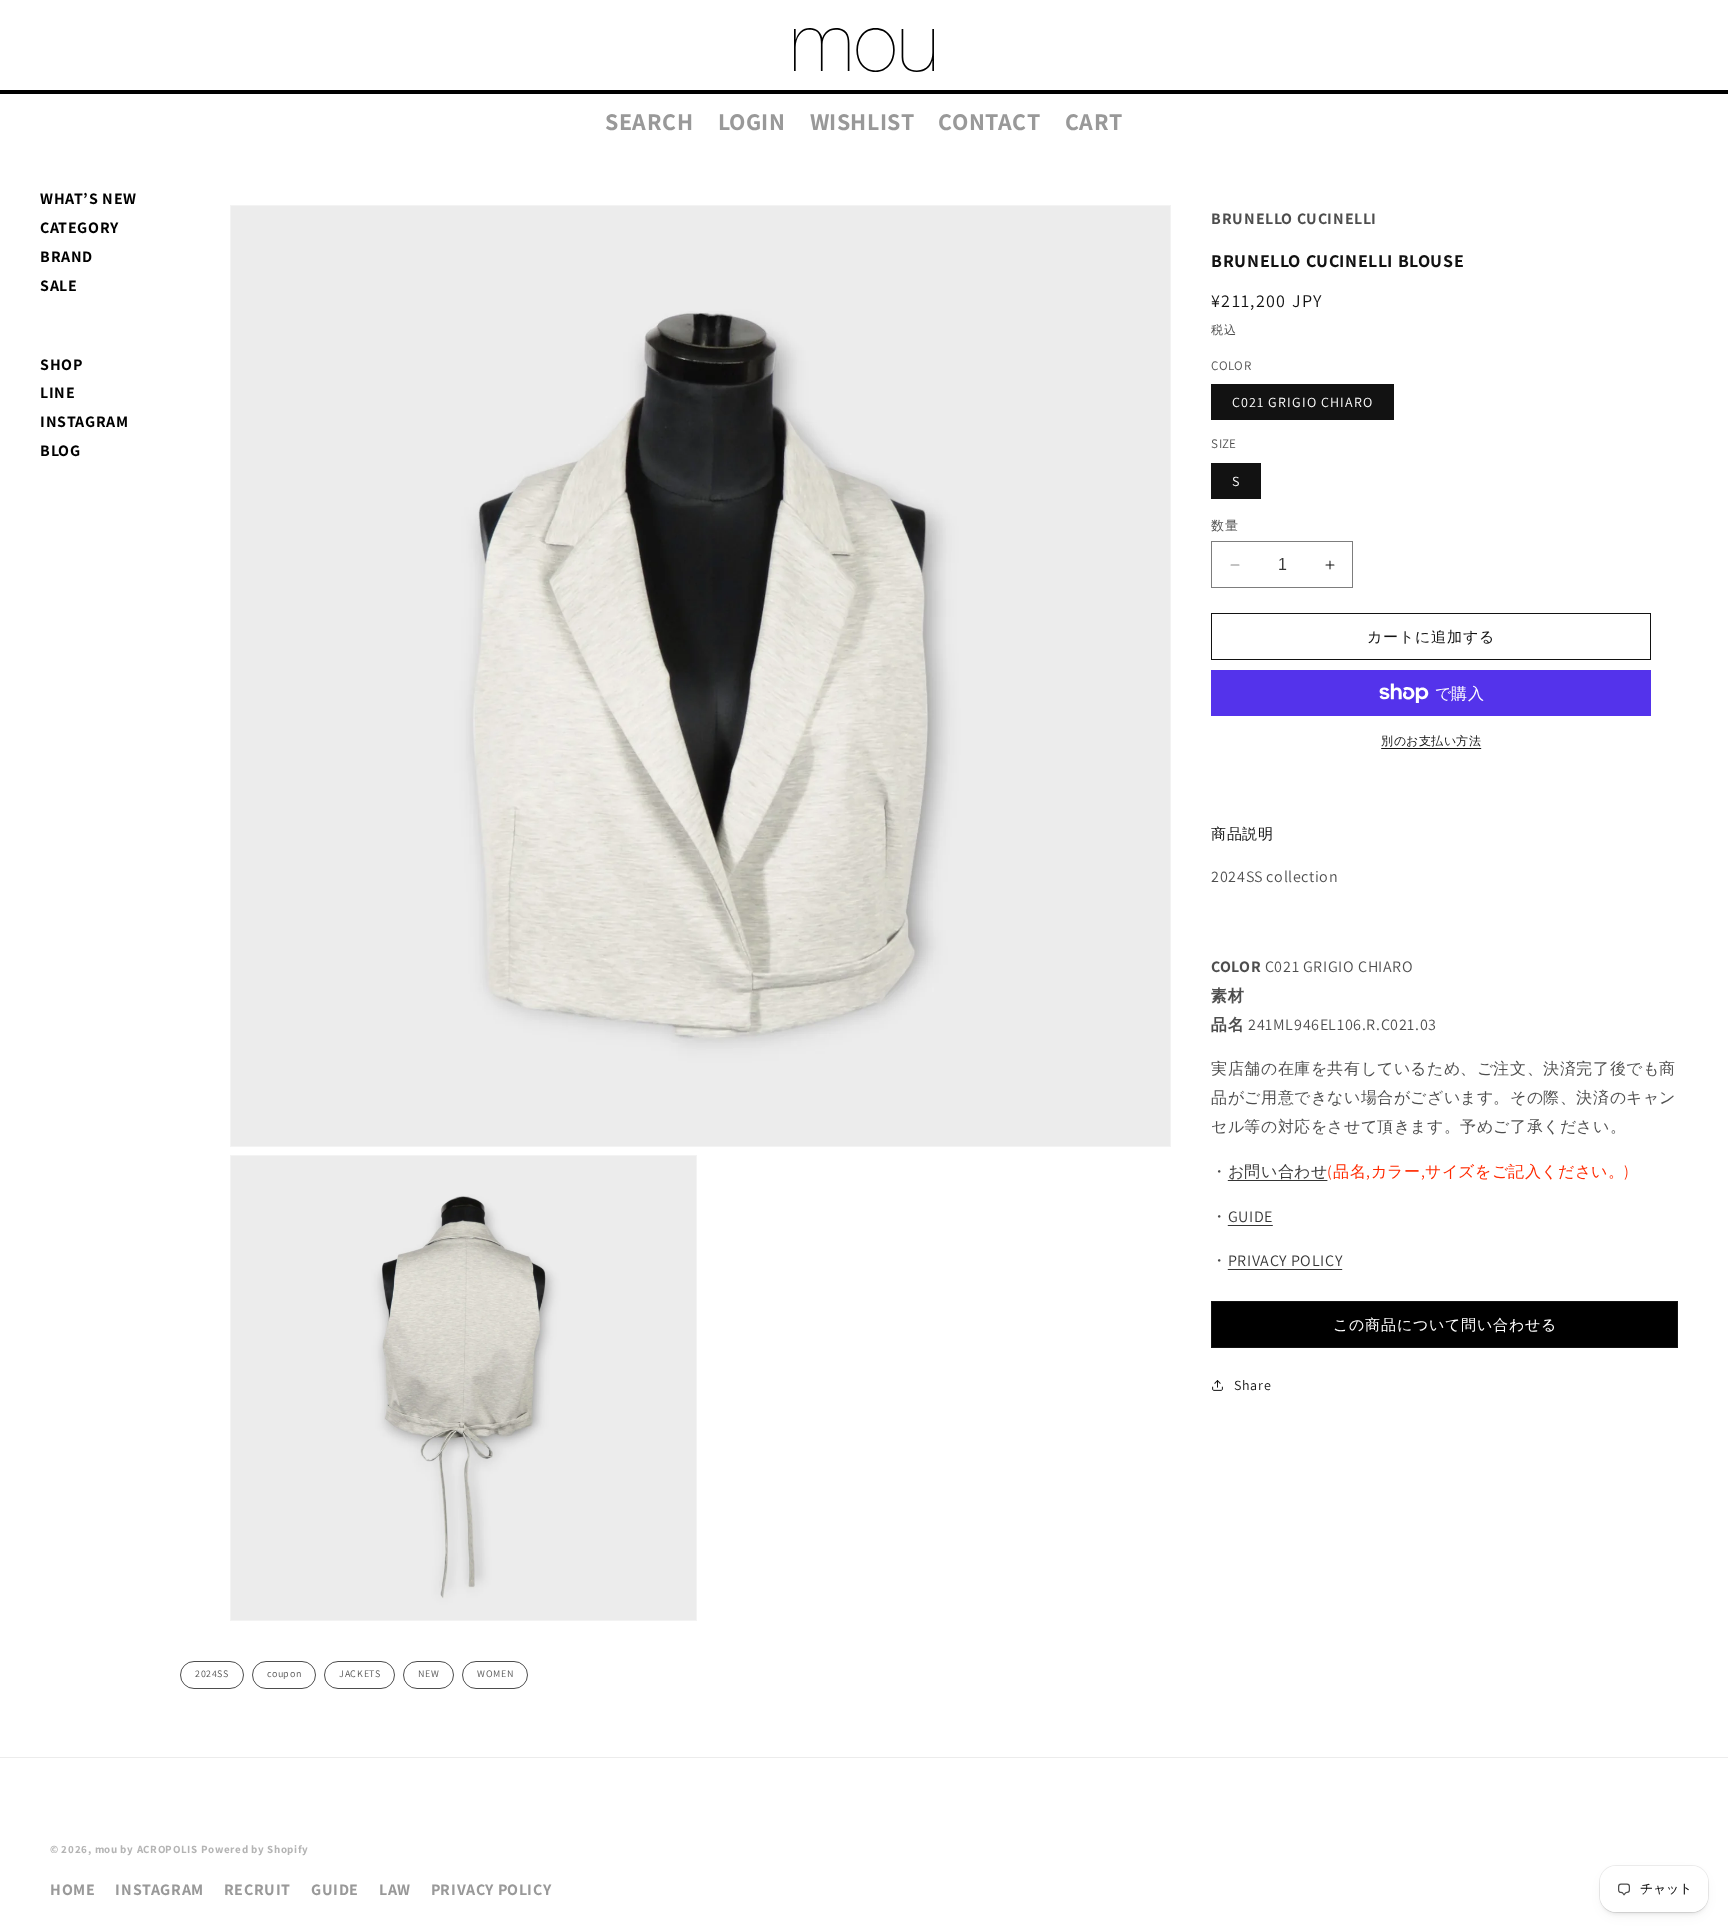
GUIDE (1250, 1216)
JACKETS (359, 1673)
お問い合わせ (1278, 1171)
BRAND (66, 256)
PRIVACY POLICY (1285, 1261)
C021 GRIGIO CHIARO (1302, 402)
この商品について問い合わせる (1445, 1324)
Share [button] (1252, 1385)
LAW (395, 1889)
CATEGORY (79, 227)
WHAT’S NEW (88, 198)
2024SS (212, 1673)
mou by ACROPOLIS (146, 1849)
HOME (72, 1889)
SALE (58, 285)
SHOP (61, 364)
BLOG (60, 450)
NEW (428, 1673)
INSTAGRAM (84, 421)
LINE (57, 392)
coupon (284, 1673)
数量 (1224, 525)
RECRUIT (257, 1889)
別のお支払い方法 (1431, 740)
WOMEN (495, 1673)
